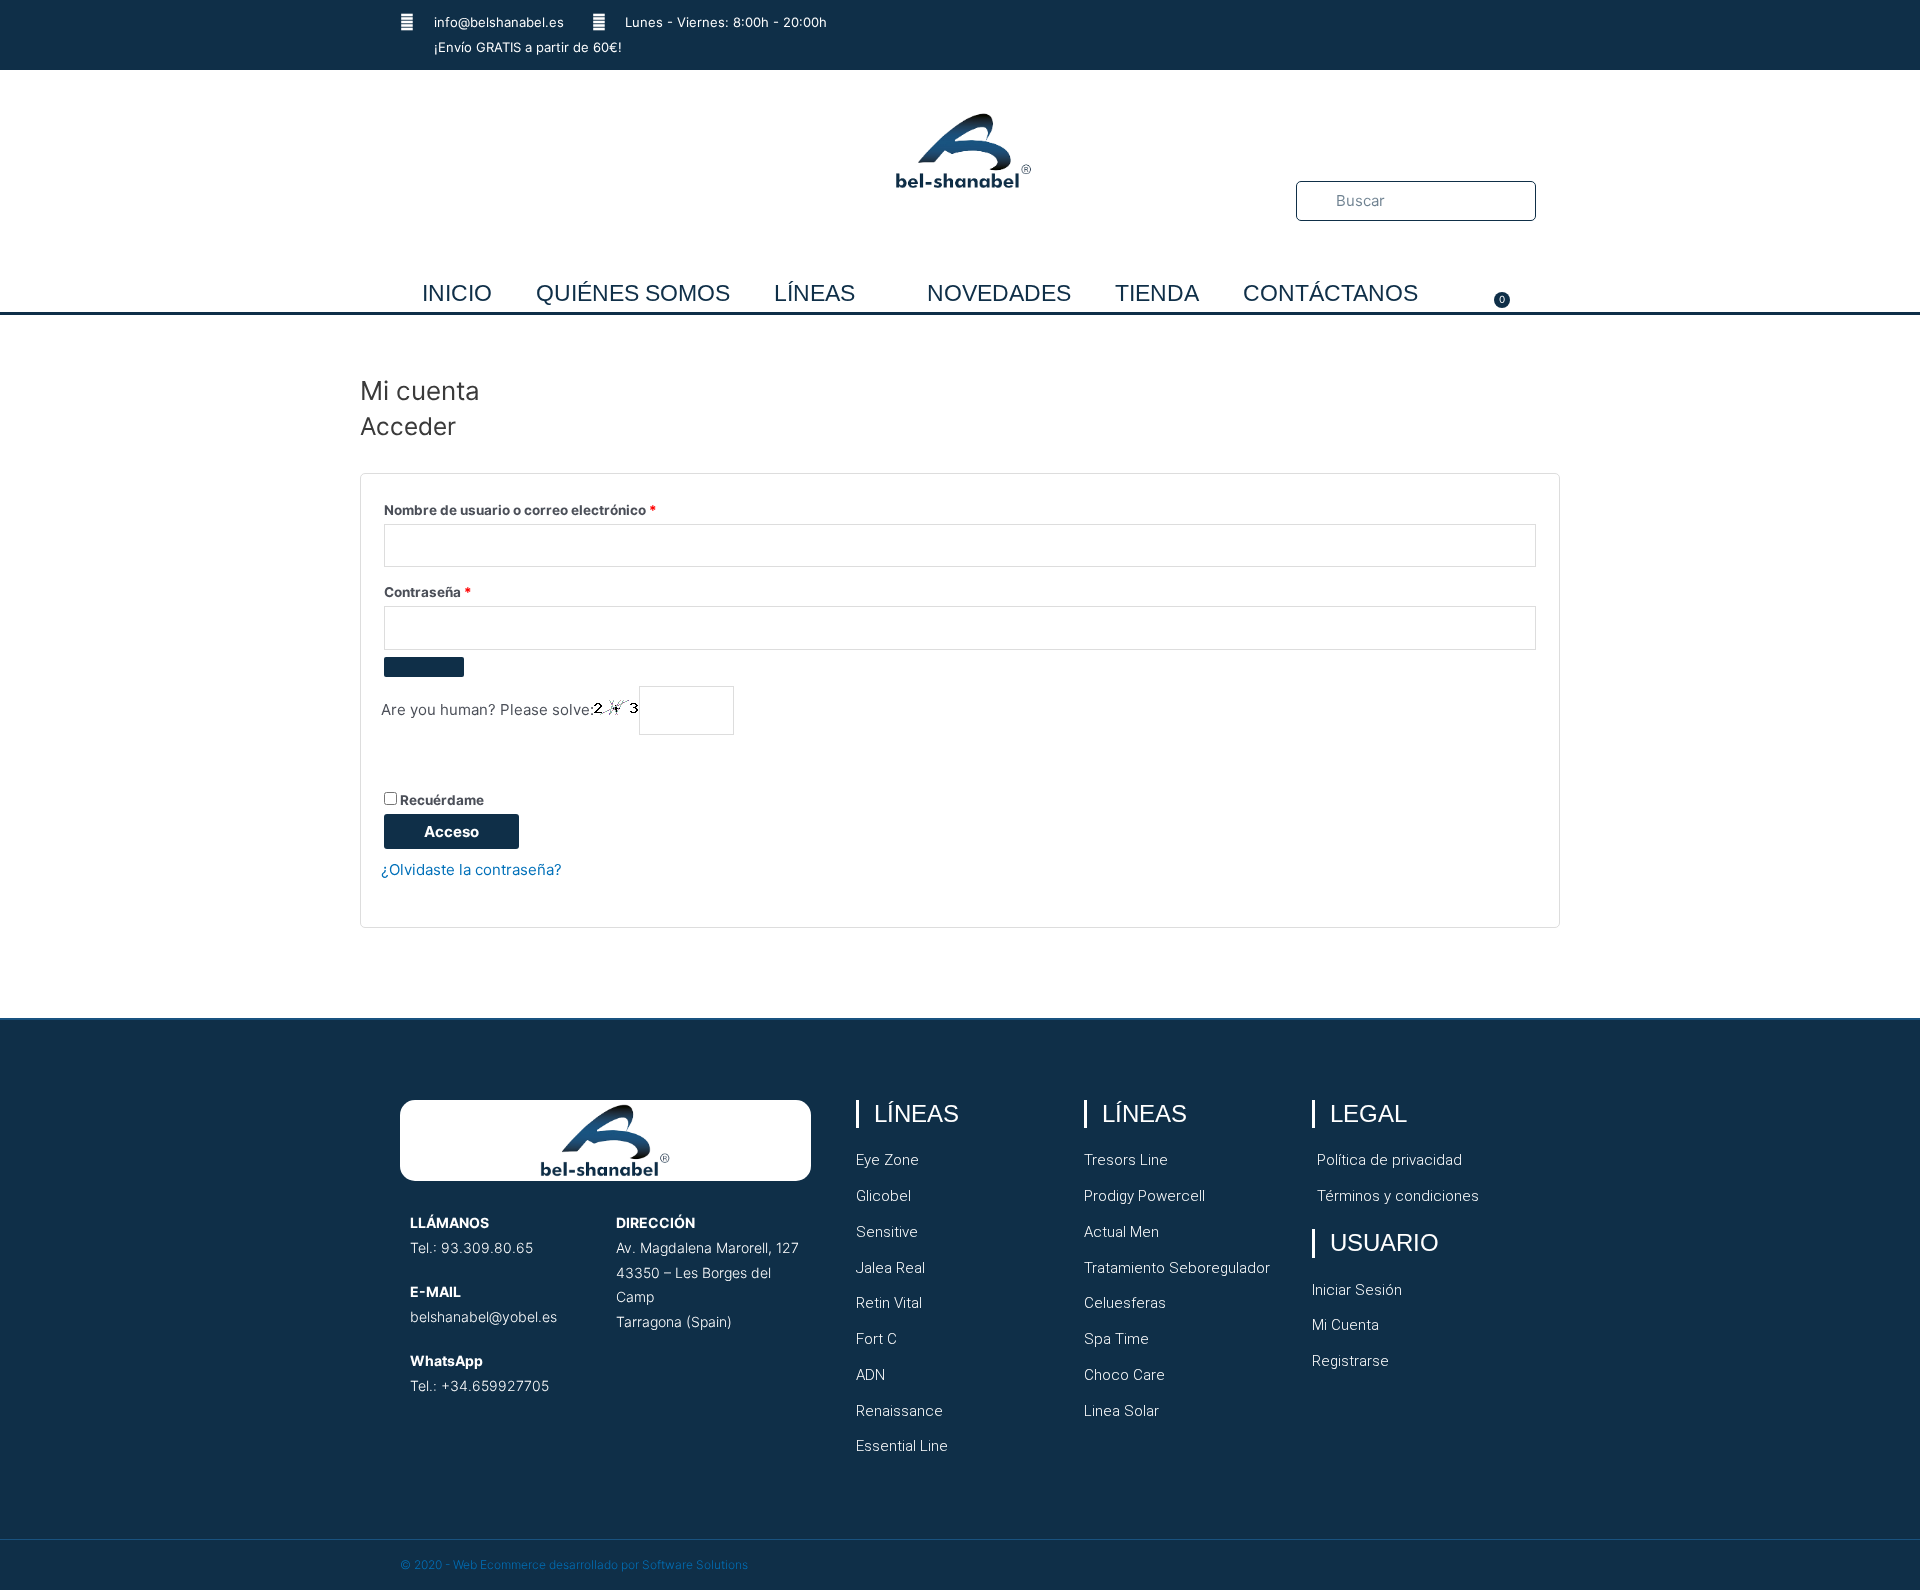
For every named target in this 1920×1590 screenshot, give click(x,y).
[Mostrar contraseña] (424, 667)
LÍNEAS (814, 293)
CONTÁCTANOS (1330, 293)
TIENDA (1157, 293)
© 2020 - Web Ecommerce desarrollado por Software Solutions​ (574, 1564)
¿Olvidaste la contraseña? (471, 869)
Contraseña (465, 589)
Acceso (451, 831)
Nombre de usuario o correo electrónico (558, 507)
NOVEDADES (999, 293)
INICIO (457, 293)
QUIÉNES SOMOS (633, 293)
